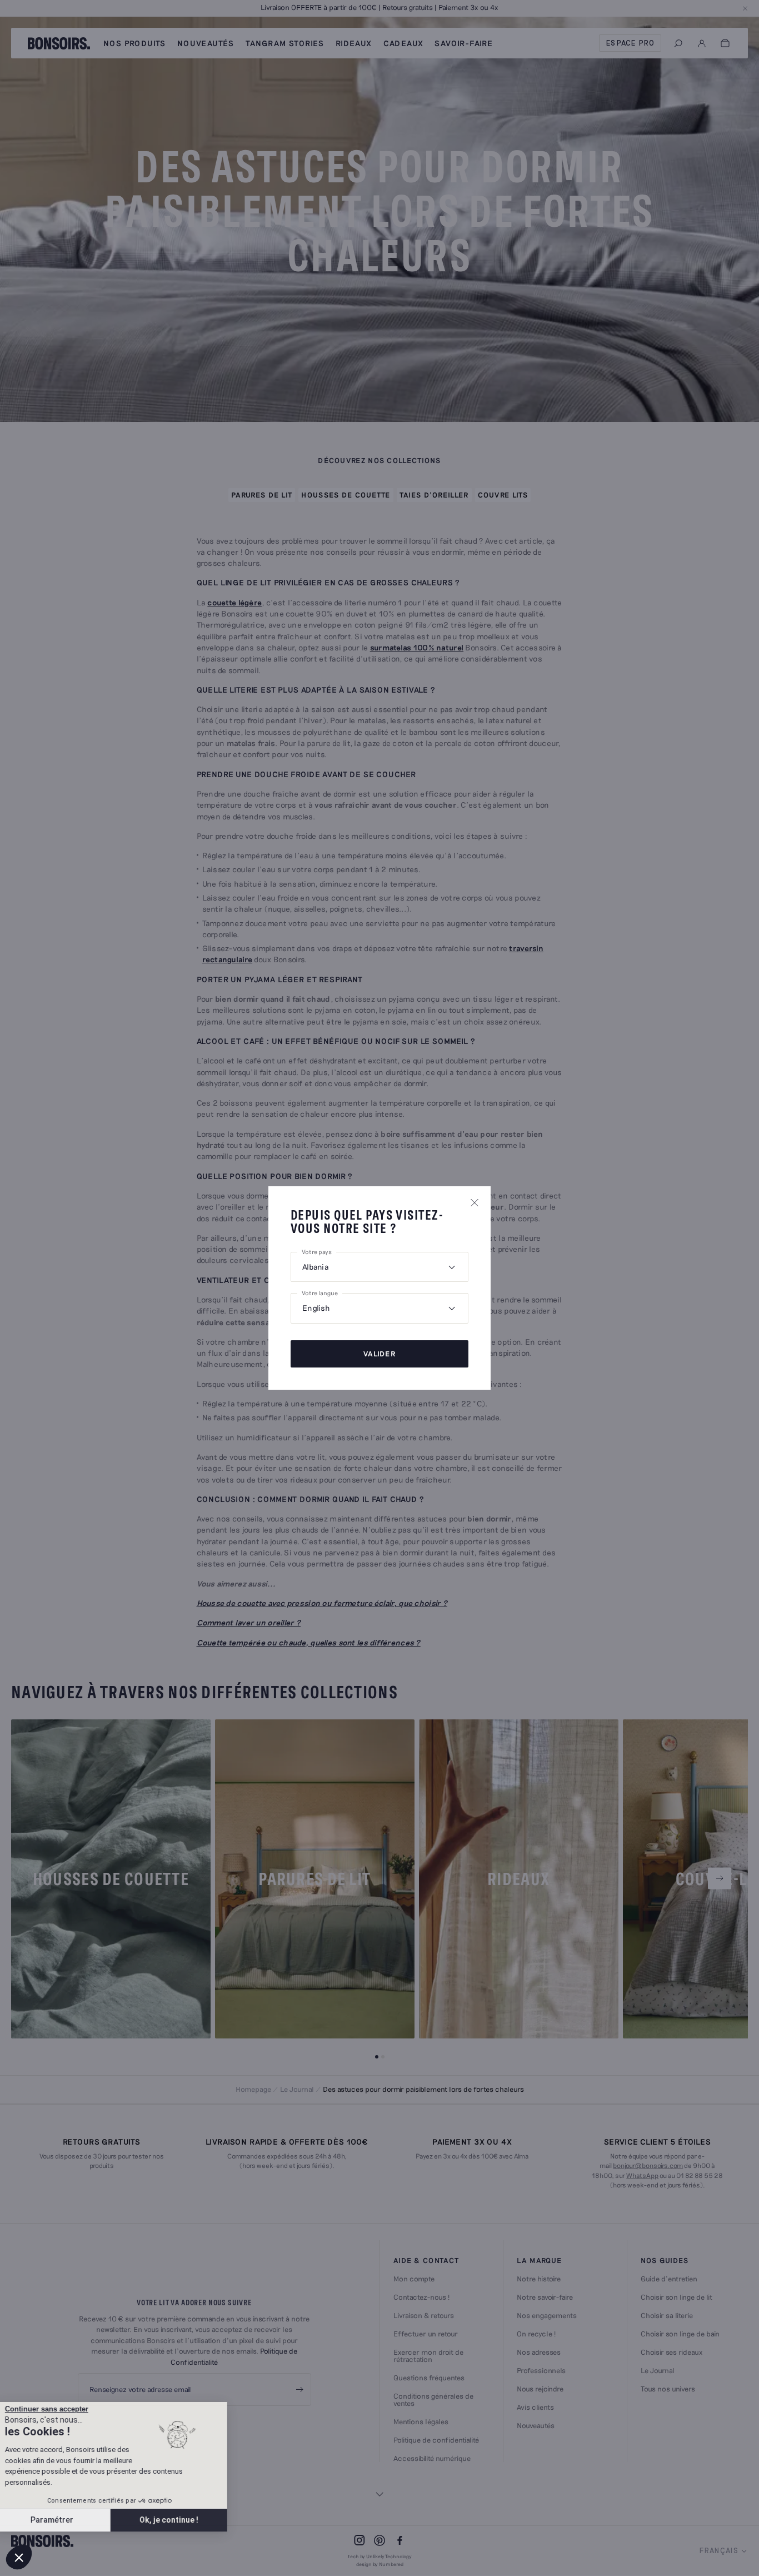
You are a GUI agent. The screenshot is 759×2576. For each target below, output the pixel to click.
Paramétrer (69, 2520)
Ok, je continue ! (186, 2520)
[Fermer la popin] (475, 1202)
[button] (19, 2557)
